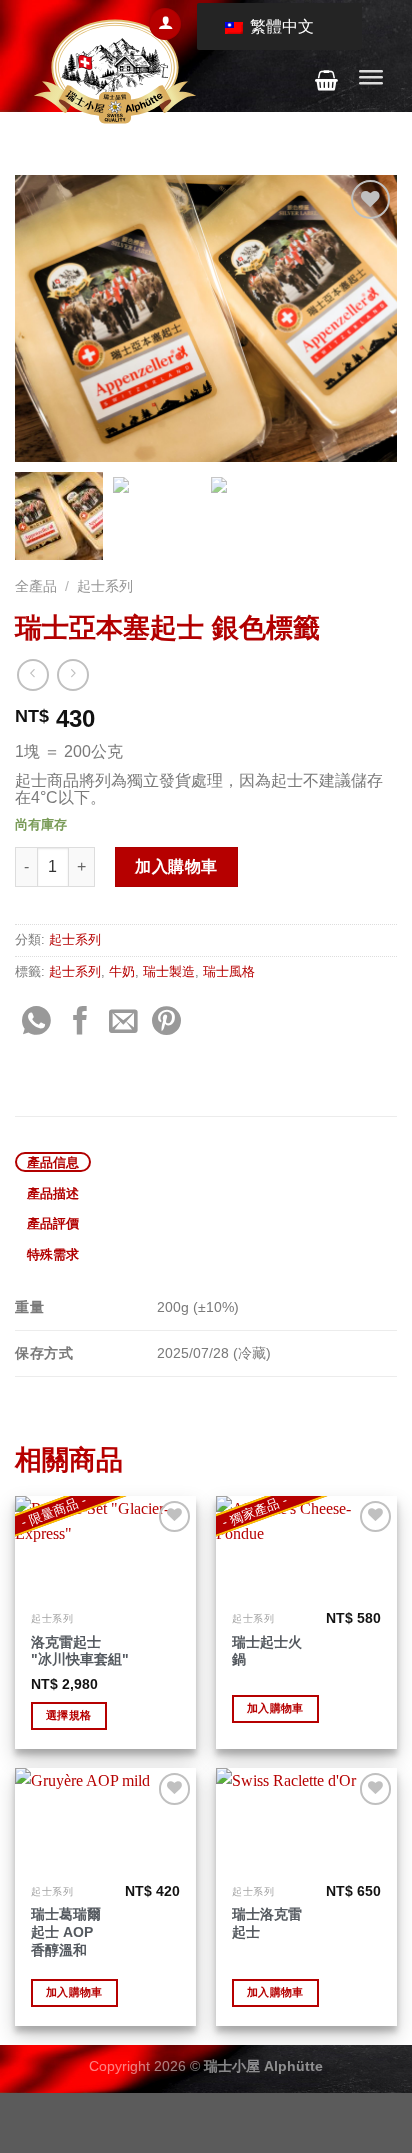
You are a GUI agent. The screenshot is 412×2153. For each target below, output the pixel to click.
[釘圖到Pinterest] (166, 1023)
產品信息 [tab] (53, 1162)
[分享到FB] (80, 1023)
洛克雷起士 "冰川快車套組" (80, 1651)
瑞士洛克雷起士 (267, 1923)
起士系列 (105, 586)
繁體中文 (280, 26)
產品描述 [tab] (53, 1193)
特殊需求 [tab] (53, 1254)
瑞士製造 (169, 971)
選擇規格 (68, 1715)
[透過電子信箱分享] (123, 1023)
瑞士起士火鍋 (267, 1651)
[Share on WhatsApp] (36, 1023)
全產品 (36, 586)
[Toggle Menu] (371, 80)
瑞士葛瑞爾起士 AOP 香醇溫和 (66, 1932)
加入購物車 (176, 866)
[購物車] (326, 80)
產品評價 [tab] (53, 1223)
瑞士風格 (229, 971)
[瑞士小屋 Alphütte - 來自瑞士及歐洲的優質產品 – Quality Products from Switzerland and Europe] (115, 71)
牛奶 (122, 971)
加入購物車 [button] (275, 1708)
